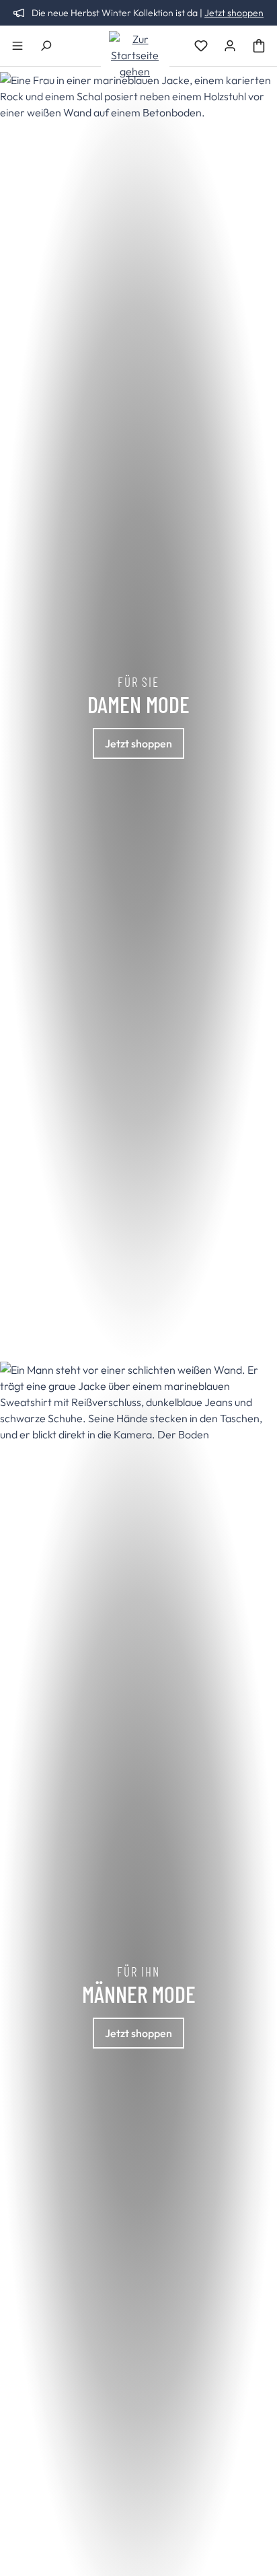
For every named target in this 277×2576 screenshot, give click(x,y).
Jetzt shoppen (234, 13)
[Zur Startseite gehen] (135, 55)
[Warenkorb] (259, 46)
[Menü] (17, 46)
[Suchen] (46, 46)
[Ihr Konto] (230, 46)
